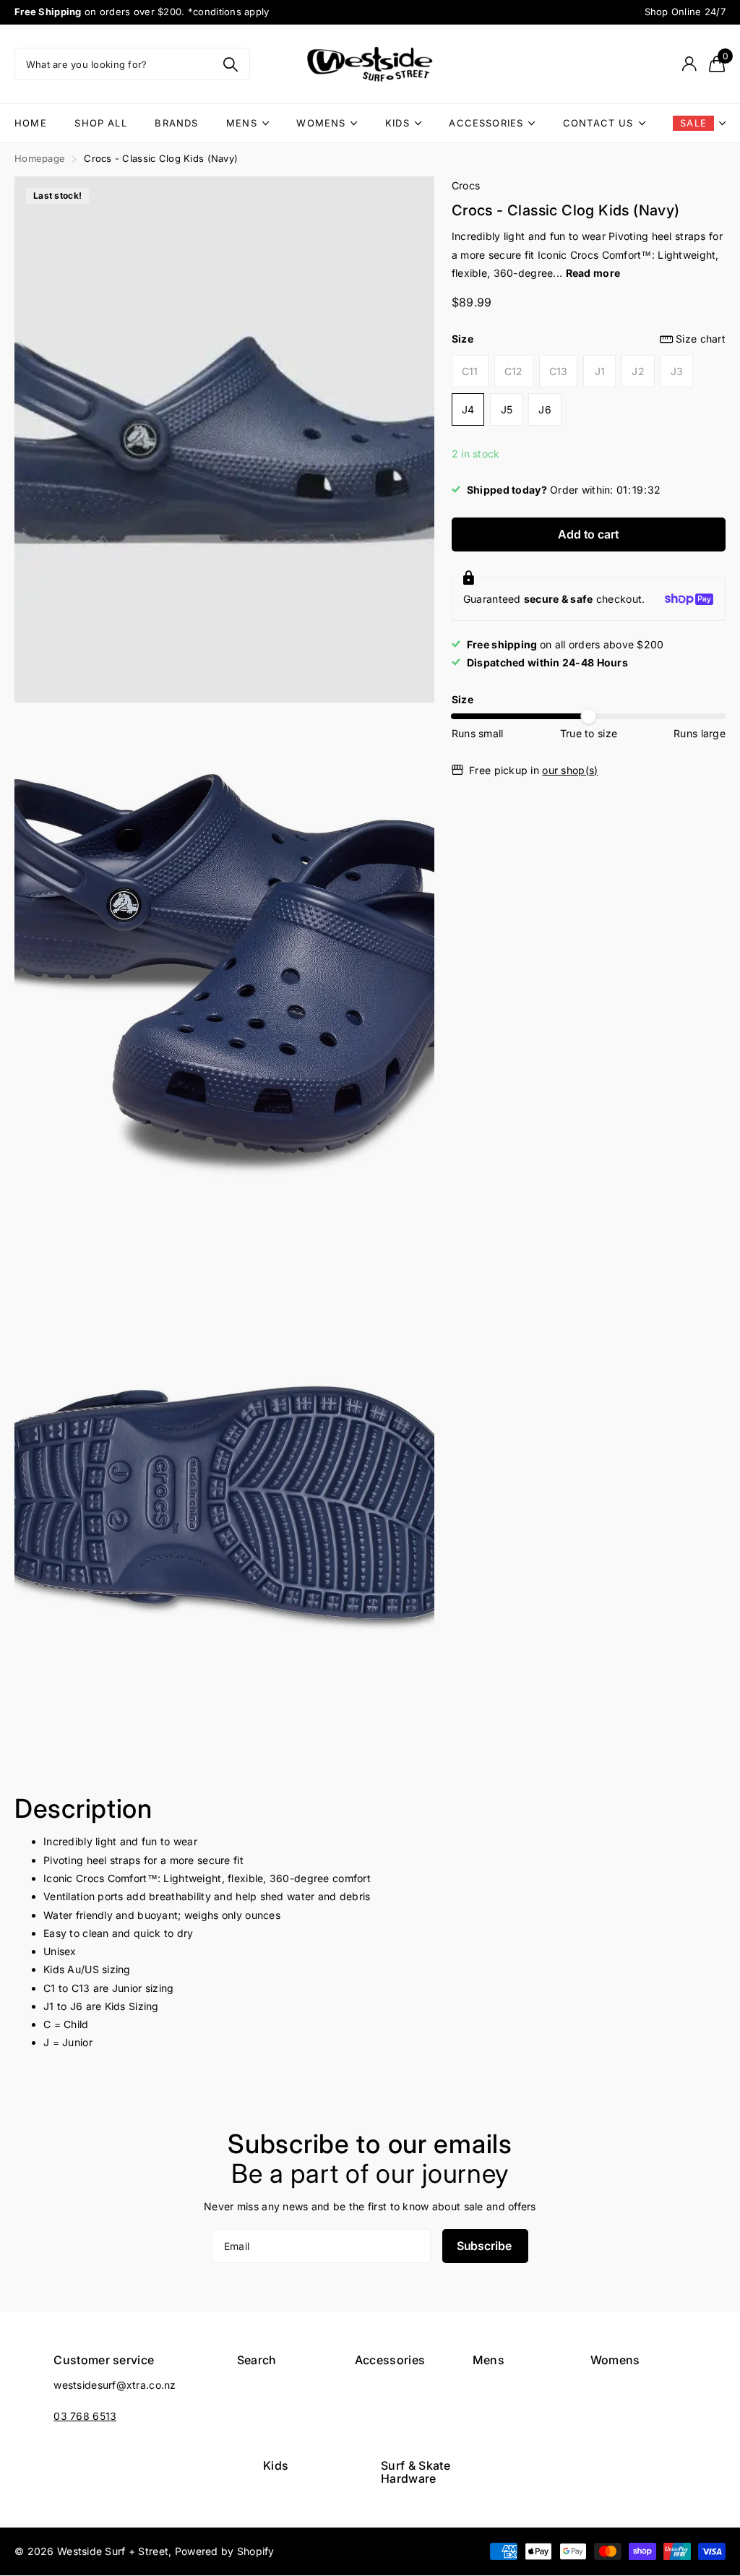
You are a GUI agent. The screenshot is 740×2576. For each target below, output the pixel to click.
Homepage (40, 158)
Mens (242, 123)
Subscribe (485, 2246)
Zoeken (230, 64)
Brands (176, 123)
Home (31, 123)
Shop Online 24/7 (685, 12)
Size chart (701, 339)
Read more (593, 273)
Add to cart (588, 534)
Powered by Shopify (225, 2551)
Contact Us (598, 123)
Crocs (466, 185)
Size (589, 339)
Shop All (100, 123)
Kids (397, 123)
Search (257, 2360)
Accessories (486, 123)
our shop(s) (570, 770)
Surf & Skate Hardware (416, 2472)
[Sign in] (689, 64)
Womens (321, 123)
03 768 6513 (85, 2416)
